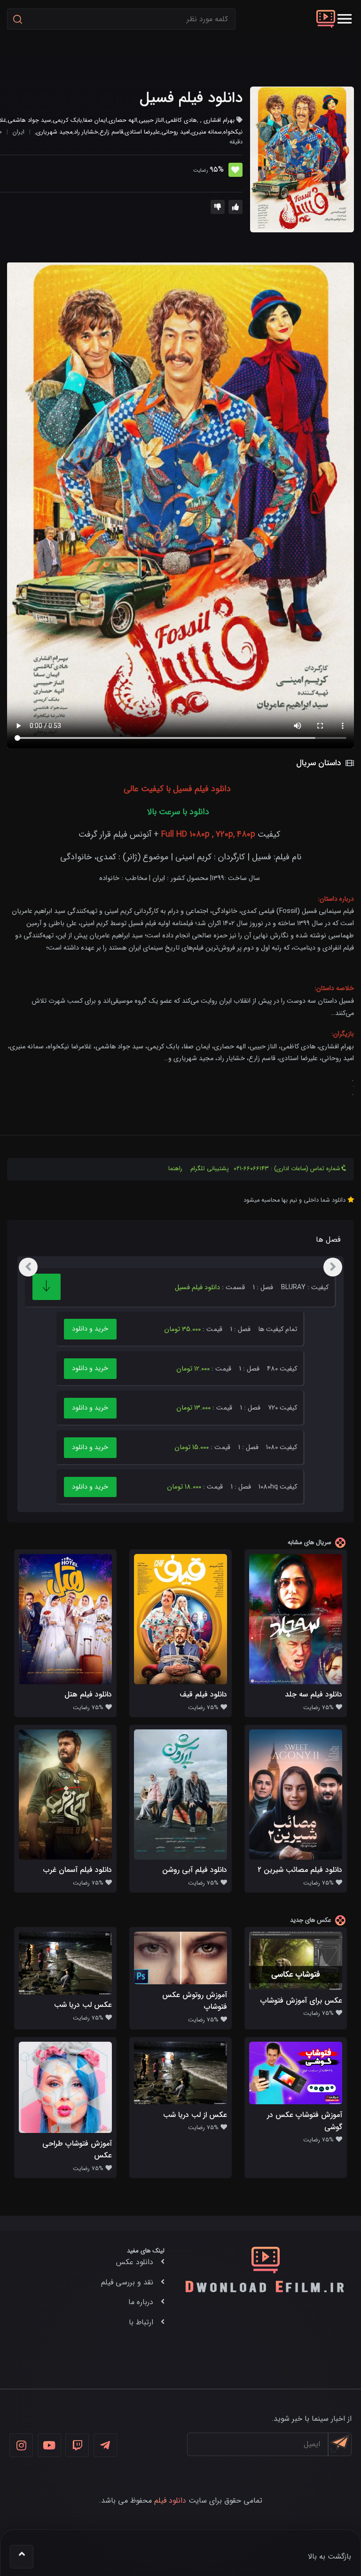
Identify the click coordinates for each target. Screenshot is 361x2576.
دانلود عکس (135, 2262)
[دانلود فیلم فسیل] (302, 159)
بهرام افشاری (219, 120)
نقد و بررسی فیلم (127, 2282)
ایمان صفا (95, 120)
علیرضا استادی (142, 132)
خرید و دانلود (90, 1329)
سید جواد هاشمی (29, 120)
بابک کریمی (67, 120)
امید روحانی (176, 132)
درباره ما (141, 2302)
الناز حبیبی (151, 120)
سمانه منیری (207, 132)
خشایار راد (86, 132)
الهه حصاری (123, 120)
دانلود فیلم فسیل (191, 98)
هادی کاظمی (181, 120)
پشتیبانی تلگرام (210, 1169)
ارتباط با (141, 2322)
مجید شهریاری (54, 132)
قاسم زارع (111, 132)
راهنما (175, 1169)
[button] (345, 19)
